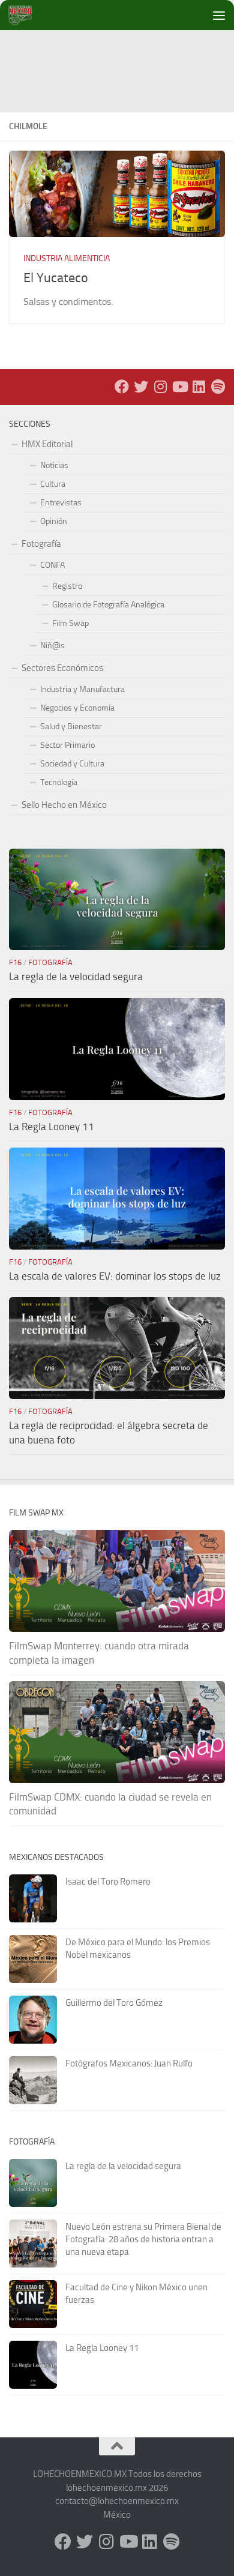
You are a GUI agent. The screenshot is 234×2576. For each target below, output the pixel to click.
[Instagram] (160, 387)
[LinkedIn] (199, 387)
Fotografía (41, 544)
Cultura (53, 484)
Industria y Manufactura (82, 689)
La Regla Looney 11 (52, 1127)
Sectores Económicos (62, 668)
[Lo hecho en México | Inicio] (30, 15)
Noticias (54, 465)
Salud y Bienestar (71, 727)
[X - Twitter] (141, 387)
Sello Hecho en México (64, 805)
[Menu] (219, 15)
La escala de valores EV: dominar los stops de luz (115, 1276)
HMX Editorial (47, 444)
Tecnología (59, 782)
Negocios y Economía (77, 708)
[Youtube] (179, 387)
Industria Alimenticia (67, 258)
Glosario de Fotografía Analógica (108, 605)
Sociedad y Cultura (72, 764)
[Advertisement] (121, 57)
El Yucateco (56, 278)
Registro (67, 586)
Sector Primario (67, 745)
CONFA (52, 565)
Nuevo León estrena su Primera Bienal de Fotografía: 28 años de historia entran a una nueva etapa (143, 2239)
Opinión (54, 521)
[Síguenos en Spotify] (218, 387)
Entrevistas (61, 503)
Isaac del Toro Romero (108, 1882)
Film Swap (70, 623)
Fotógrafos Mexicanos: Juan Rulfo (129, 2063)
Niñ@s (52, 646)
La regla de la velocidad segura (76, 977)
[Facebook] (122, 387)
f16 (15, 962)
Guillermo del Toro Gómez (114, 2003)
